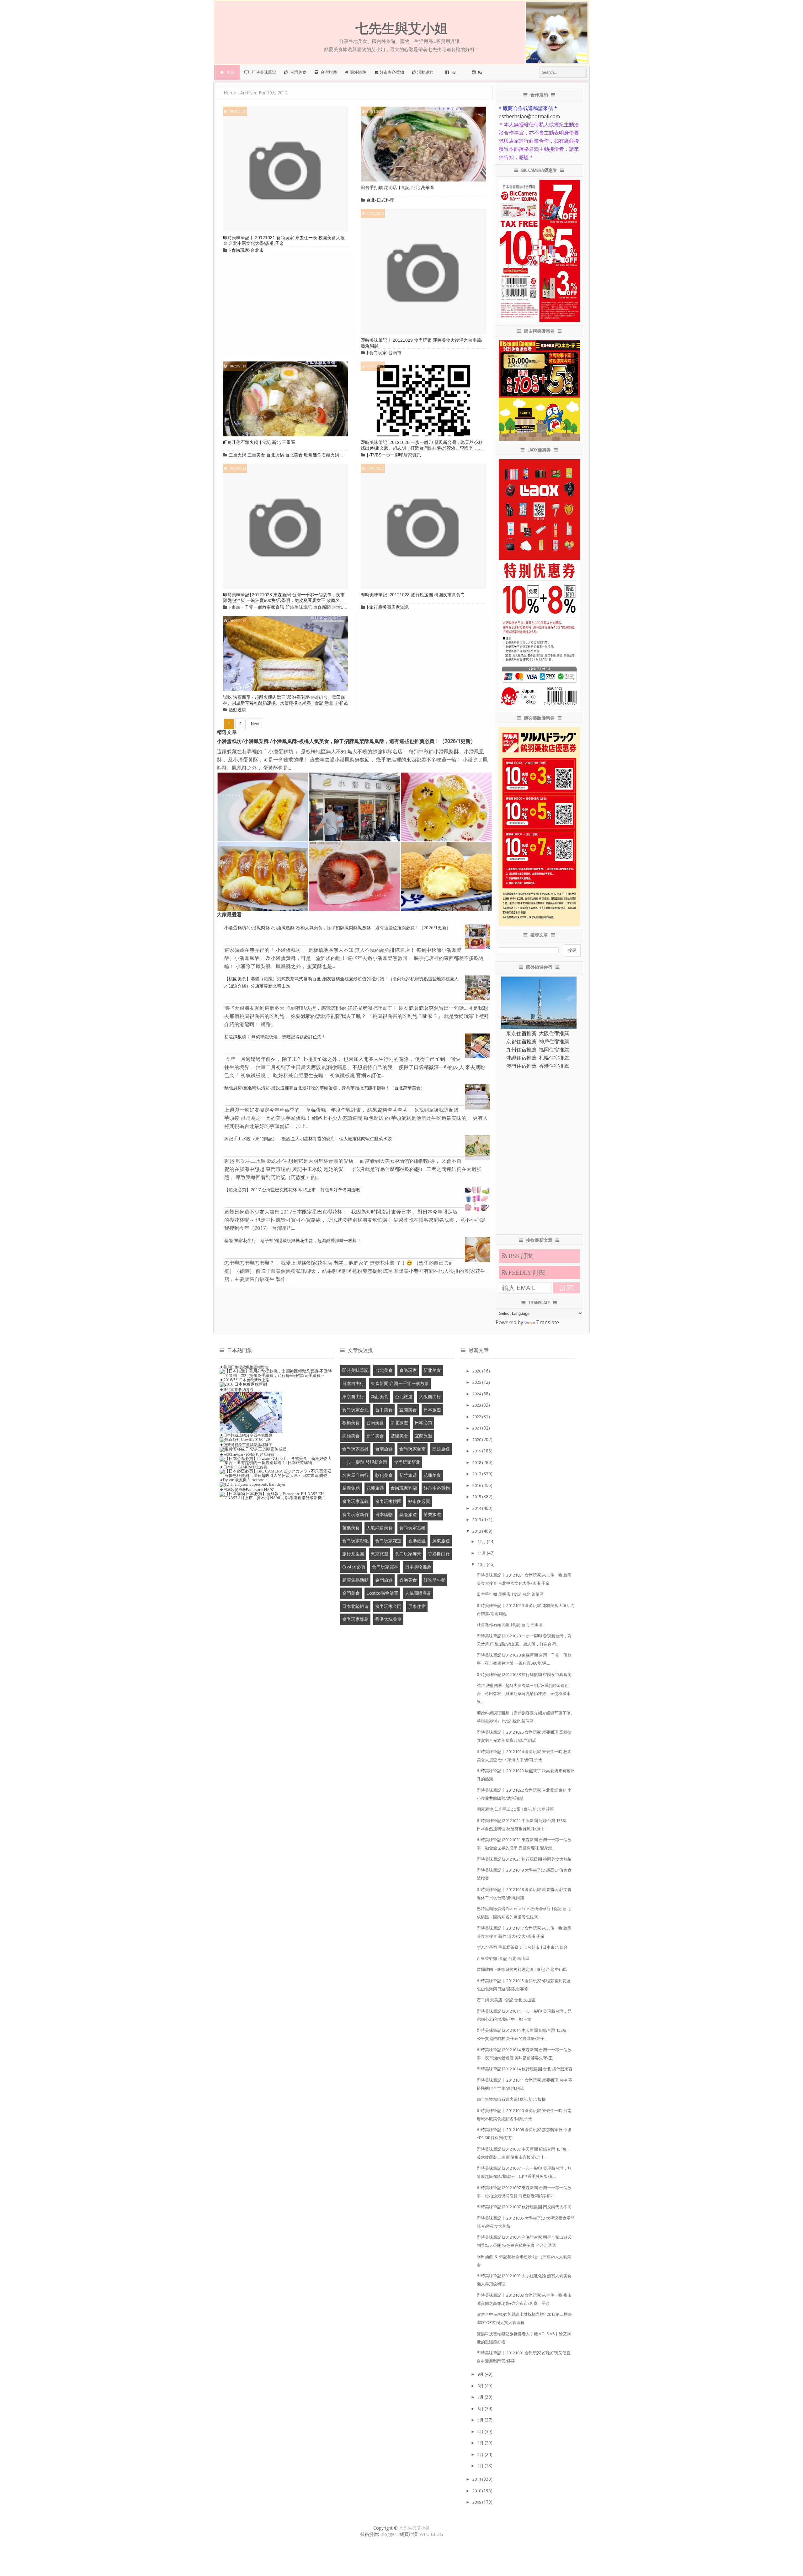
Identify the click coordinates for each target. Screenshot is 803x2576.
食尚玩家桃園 (388, 1501)
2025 (477, 1382)
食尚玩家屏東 (408, 1554)
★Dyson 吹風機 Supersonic (243, 1480)
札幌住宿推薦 (554, 1058)
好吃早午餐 (434, 1580)
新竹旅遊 (408, 1475)
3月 (481, 2443)
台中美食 (384, 1410)
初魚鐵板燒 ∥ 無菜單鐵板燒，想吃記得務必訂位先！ (275, 1037)
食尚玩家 (408, 1370)
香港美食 (408, 1580)
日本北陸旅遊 (355, 1606)
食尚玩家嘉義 (355, 1501)
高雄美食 (351, 1436)
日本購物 (384, 1514)
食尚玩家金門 (388, 1606)
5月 (481, 2420)
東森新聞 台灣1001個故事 (338, 607)
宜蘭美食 (408, 1410)
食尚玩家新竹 (355, 1514)
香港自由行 (439, 1554)
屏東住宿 (417, 1606)
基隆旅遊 (408, 1514)
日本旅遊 (432, 1410)
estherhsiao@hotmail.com (529, 116)
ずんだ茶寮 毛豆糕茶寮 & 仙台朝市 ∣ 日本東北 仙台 (522, 1947)
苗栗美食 (351, 1528)
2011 (477, 2479)
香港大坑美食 (388, 1619)
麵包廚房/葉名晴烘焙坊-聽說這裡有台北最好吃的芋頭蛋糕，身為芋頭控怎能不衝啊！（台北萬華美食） (325, 1088)
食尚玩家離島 (355, 1619)
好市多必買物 (437, 1488)
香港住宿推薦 (554, 1066)
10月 (482, 1564)
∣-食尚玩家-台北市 (246, 250)
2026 (477, 1371)
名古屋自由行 (355, 1475)
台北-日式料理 (380, 200)
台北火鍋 (275, 455)
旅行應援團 (353, 1554)
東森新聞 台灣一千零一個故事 (400, 1383)
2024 (477, 1394)
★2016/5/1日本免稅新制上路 (244, 1380)
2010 (477, 2491)
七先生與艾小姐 (414, 2528)
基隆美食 (399, 1436)
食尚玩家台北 (355, 1410)
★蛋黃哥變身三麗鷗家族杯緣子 (246, 1445)
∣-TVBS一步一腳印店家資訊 (394, 455)
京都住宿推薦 (521, 1041)
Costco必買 (354, 1567)
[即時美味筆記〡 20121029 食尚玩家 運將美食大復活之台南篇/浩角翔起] (423, 271)
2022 (477, 1417)
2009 (477, 2502)
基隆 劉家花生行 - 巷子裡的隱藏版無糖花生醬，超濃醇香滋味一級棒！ (293, 1240)
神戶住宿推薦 (554, 1041)
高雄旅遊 (441, 1449)
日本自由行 (353, 1383)
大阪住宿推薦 (554, 1033)
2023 (477, 1405)
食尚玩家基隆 (412, 1528)
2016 (477, 1485)
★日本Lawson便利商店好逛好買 (247, 1454)
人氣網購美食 (380, 1528)
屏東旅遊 (441, 1541)
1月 (481, 2466)
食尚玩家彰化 (355, 1541)
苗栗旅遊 (432, 1514)
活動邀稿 (237, 710)
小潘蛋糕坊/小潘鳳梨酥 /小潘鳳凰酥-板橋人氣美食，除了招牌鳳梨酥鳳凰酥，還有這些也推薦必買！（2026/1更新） (346, 741)
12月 (482, 1541)
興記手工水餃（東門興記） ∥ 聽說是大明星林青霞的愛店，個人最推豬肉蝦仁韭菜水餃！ (310, 1138)
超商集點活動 (355, 1580)
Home (230, 93)
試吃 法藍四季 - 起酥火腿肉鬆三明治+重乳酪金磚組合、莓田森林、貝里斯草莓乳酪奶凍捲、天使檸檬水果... (524, 1694)
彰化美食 (384, 1475)
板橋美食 (351, 1422)
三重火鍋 (237, 455)
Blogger (388, 2534)
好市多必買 (419, 1501)
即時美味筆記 (299, 607)
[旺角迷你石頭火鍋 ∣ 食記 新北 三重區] (286, 398)
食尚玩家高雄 (355, 1449)
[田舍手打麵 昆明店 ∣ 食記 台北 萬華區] (423, 144)
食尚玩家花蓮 (388, 1541)
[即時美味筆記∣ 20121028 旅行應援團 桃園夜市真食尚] (423, 526)
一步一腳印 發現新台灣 (365, 1462)
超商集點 (351, 1488)
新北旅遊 (399, 1422)
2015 (477, 1497)
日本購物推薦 (418, 1567)
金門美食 (351, 1593)
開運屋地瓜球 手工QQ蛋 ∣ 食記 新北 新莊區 (515, 1809)
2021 (477, 1428)
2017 (477, 1474)
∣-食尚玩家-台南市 (384, 353)
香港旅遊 (417, 1541)
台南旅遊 (384, 1449)
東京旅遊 (380, 1554)
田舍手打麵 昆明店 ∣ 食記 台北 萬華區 (397, 187)
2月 (481, 2454)
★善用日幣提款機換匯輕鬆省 (244, 1367)
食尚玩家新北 (407, 1462)
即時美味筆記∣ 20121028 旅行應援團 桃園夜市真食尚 (413, 595)
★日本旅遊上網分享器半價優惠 (246, 1435)
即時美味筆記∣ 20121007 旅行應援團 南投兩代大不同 (524, 2207)
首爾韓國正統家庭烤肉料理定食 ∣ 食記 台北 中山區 (522, 1969)
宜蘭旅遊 (423, 1436)
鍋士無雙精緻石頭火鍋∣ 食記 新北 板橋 (511, 2099)
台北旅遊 (404, 1396)
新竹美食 (375, 1436)
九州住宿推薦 (521, 1050)
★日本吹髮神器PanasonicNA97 (247, 1490)
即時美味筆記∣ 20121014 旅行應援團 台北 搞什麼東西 (525, 2069)
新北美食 (432, 1370)
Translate (548, 1322)
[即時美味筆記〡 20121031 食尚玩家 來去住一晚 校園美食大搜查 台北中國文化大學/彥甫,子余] (286, 169)
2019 (477, 1451)
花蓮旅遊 (375, 1488)
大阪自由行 (430, 1396)
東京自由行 (353, 1396)
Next (255, 724)
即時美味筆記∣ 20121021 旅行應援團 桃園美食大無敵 (524, 1859)
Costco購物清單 (382, 1593)
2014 (477, 1508)
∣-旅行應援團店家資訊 (388, 607)
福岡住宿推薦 (554, 1050)
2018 (477, 1462)
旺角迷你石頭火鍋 (322, 455)
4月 (481, 2431)
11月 (482, 1553)
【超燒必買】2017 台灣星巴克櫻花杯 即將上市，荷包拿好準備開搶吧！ (294, 1190)
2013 (477, 1520)
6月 (481, 2409)
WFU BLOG (431, 2534)
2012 (477, 1531)
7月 (481, 2397)
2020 (477, 1440)
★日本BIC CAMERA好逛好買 (244, 1467)
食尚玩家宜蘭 (404, 1488)
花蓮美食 (432, 1475)
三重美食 (256, 455)
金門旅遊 (384, 1580)
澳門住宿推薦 (521, 1066)
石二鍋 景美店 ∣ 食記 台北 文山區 (506, 2000)
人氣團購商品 (418, 1593)
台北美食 (294, 455)
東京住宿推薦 (521, 1033)
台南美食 (375, 1422)
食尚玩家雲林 (385, 1567)
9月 (481, 2374)
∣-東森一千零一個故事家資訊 (256, 607)
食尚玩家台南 (412, 1449)
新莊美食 (380, 1396)
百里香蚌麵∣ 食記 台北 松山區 (503, 1958)
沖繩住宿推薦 (521, 1058)
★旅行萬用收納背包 (237, 1390)
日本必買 (423, 1422)
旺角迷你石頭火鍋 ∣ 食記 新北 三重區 (259, 442)
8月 (481, 2386)
